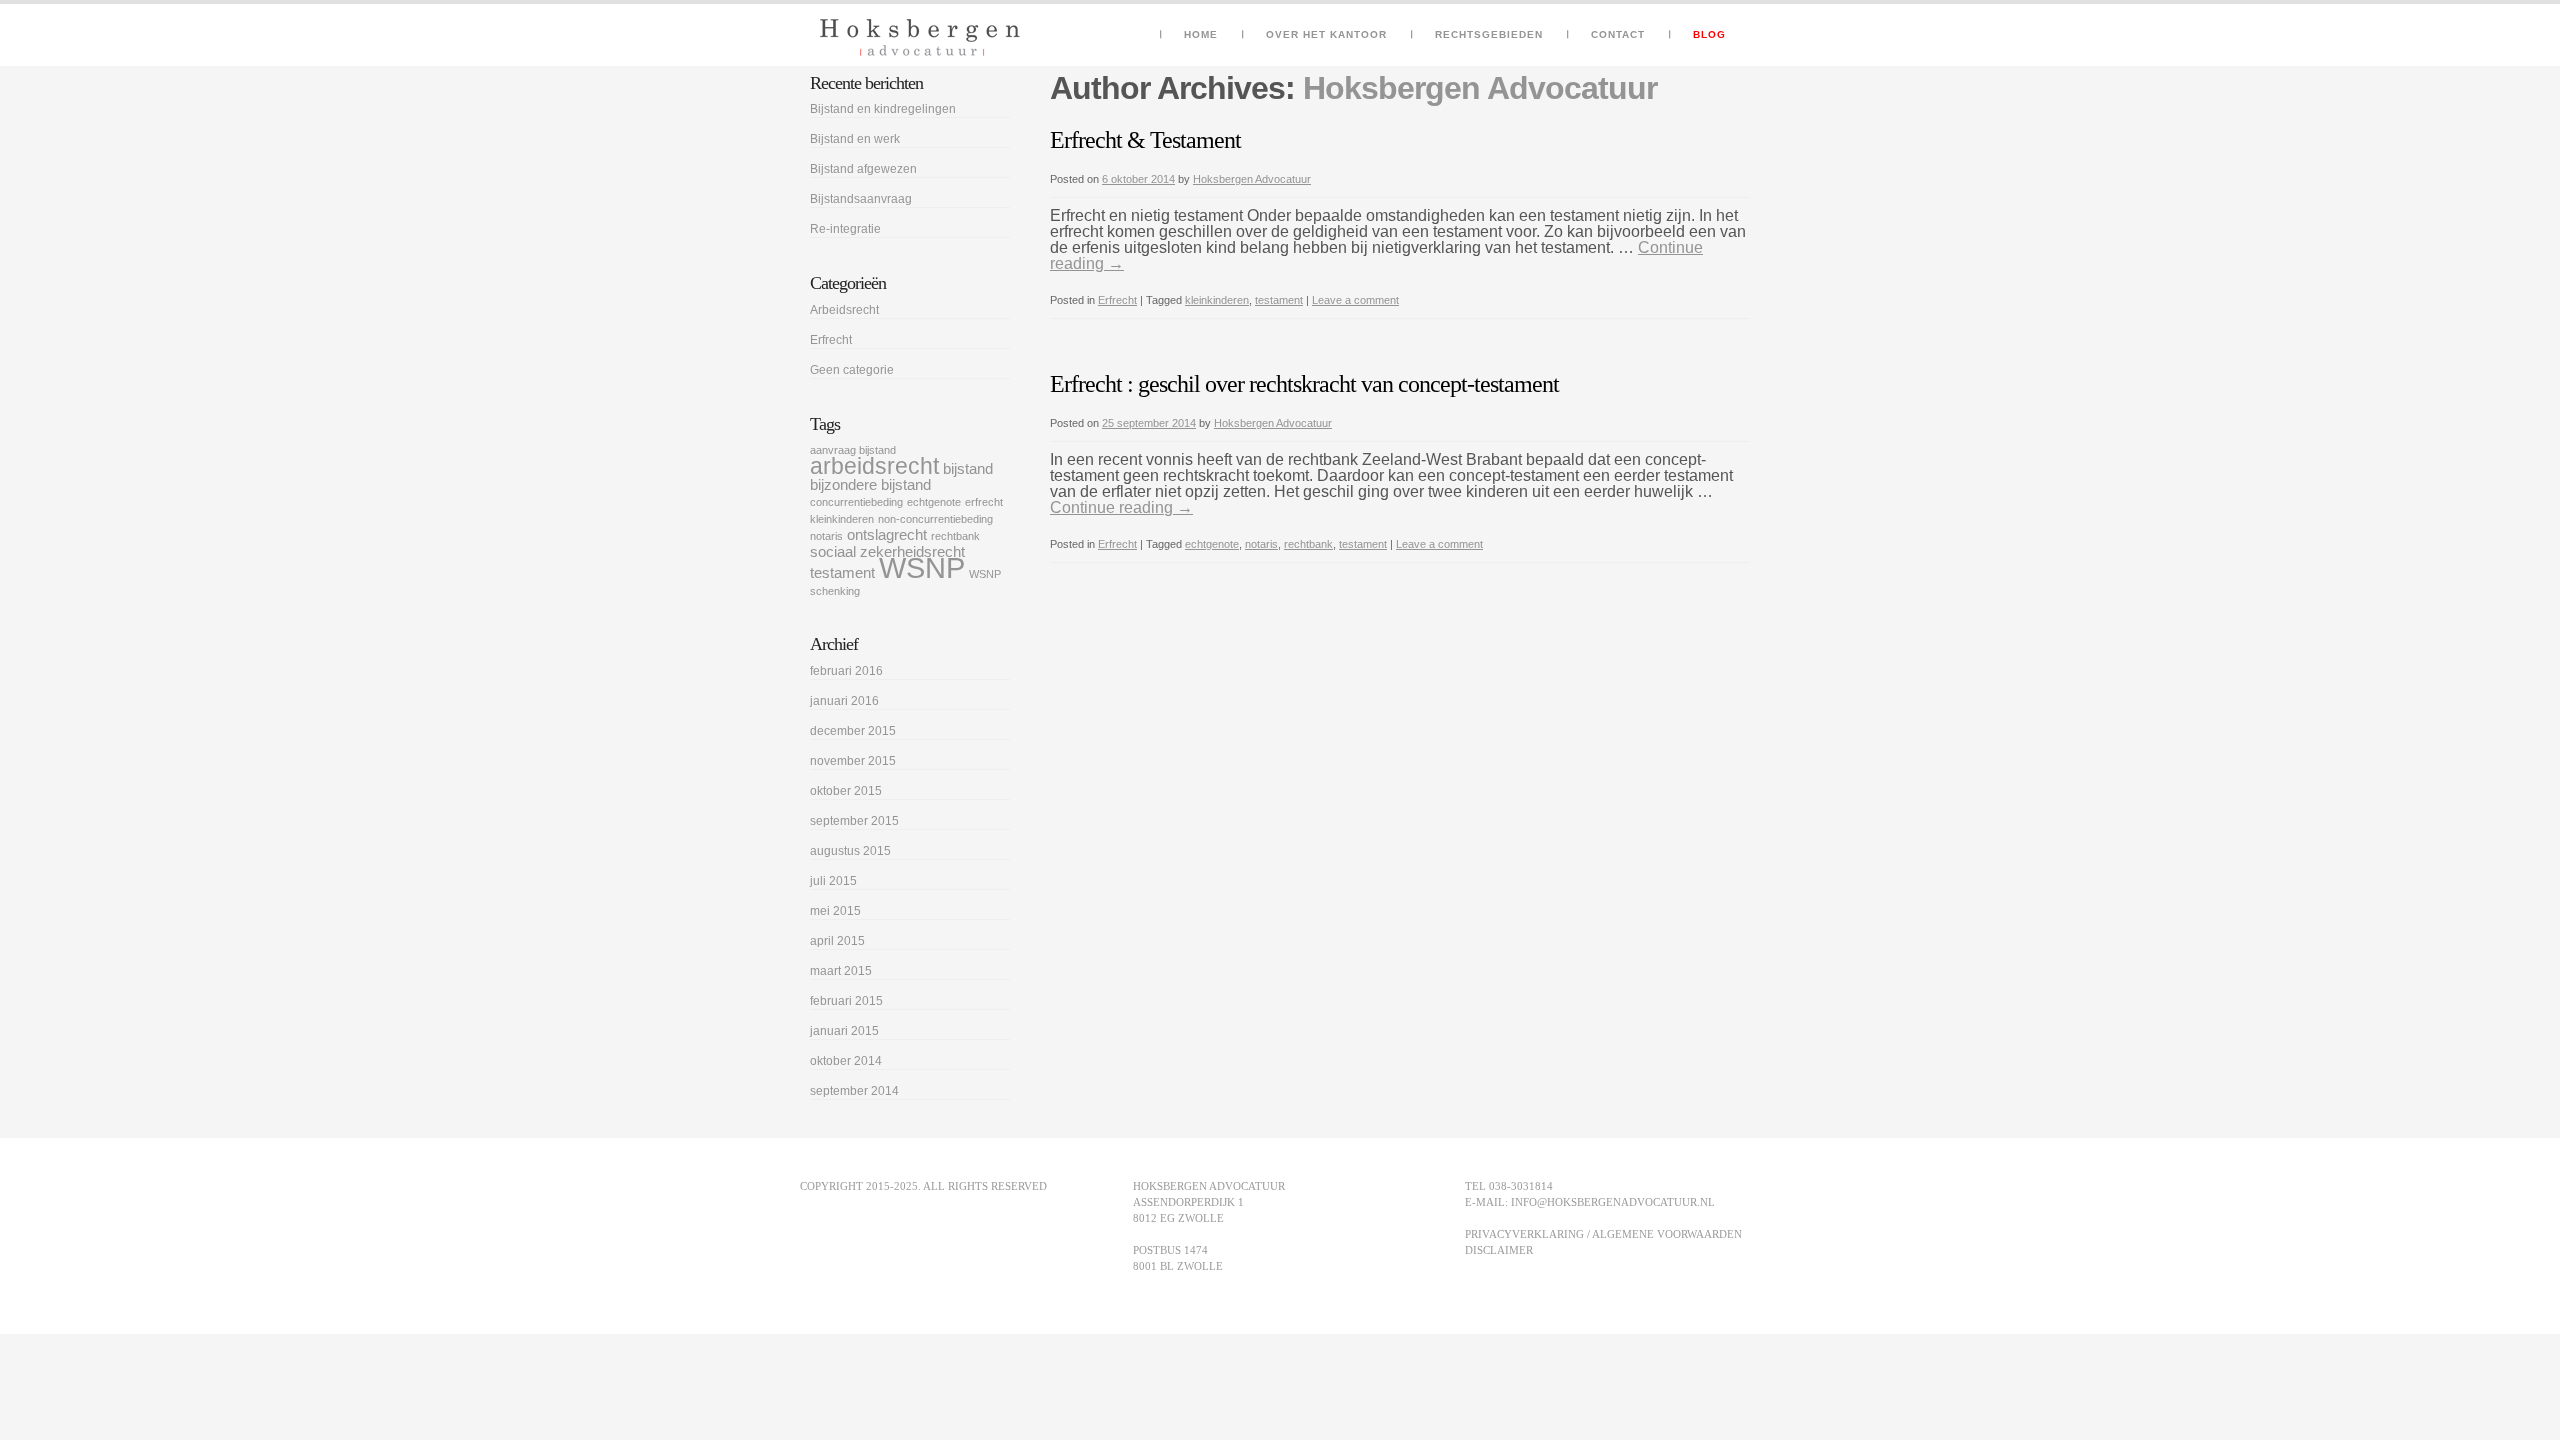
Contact (1618, 34)
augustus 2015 (850, 851)
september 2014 (854, 1091)
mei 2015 (835, 911)
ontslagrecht (887, 535)
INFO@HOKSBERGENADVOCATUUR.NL (1613, 1202)
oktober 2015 (846, 791)
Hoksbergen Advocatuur (1480, 88)
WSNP (922, 567)
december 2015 (853, 731)
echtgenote (1212, 544)
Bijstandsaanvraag (861, 199)
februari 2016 (846, 671)
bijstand (968, 469)
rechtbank (1308, 544)
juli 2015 (833, 881)
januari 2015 (844, 1031)
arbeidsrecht (874, 466)
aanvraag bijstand (853, 450)
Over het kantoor (1326, 34)
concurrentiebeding (856, 502)
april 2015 (837, 941)
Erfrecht (1117, 300)
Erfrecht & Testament (1145, 140)
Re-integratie (845, 229)
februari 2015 (846, 1001)
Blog (1709, 34)
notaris (1261, 544)
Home (1201, 34)
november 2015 (853, 761)
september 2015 (854, 821)
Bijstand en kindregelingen (883, 109)
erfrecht (984, 502)
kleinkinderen (1217, 300)
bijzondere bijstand (870, 485)
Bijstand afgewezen (863, 169)
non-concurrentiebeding (935, 519)
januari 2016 (844, 701)
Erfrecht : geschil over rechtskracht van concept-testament (1304, 384)
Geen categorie (852, 370)
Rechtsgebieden (1489, 34)
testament (1279, 300)
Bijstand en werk (855, 139)
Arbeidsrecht (844, 310)
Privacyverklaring (1524, 1234)
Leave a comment (1355, 300)
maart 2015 (841, 971)
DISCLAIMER (1499, 1250)
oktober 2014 (846, 1061)
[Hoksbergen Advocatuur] (920, 37)
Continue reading (1121, 507)
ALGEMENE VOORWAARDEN (1667, 1234)
